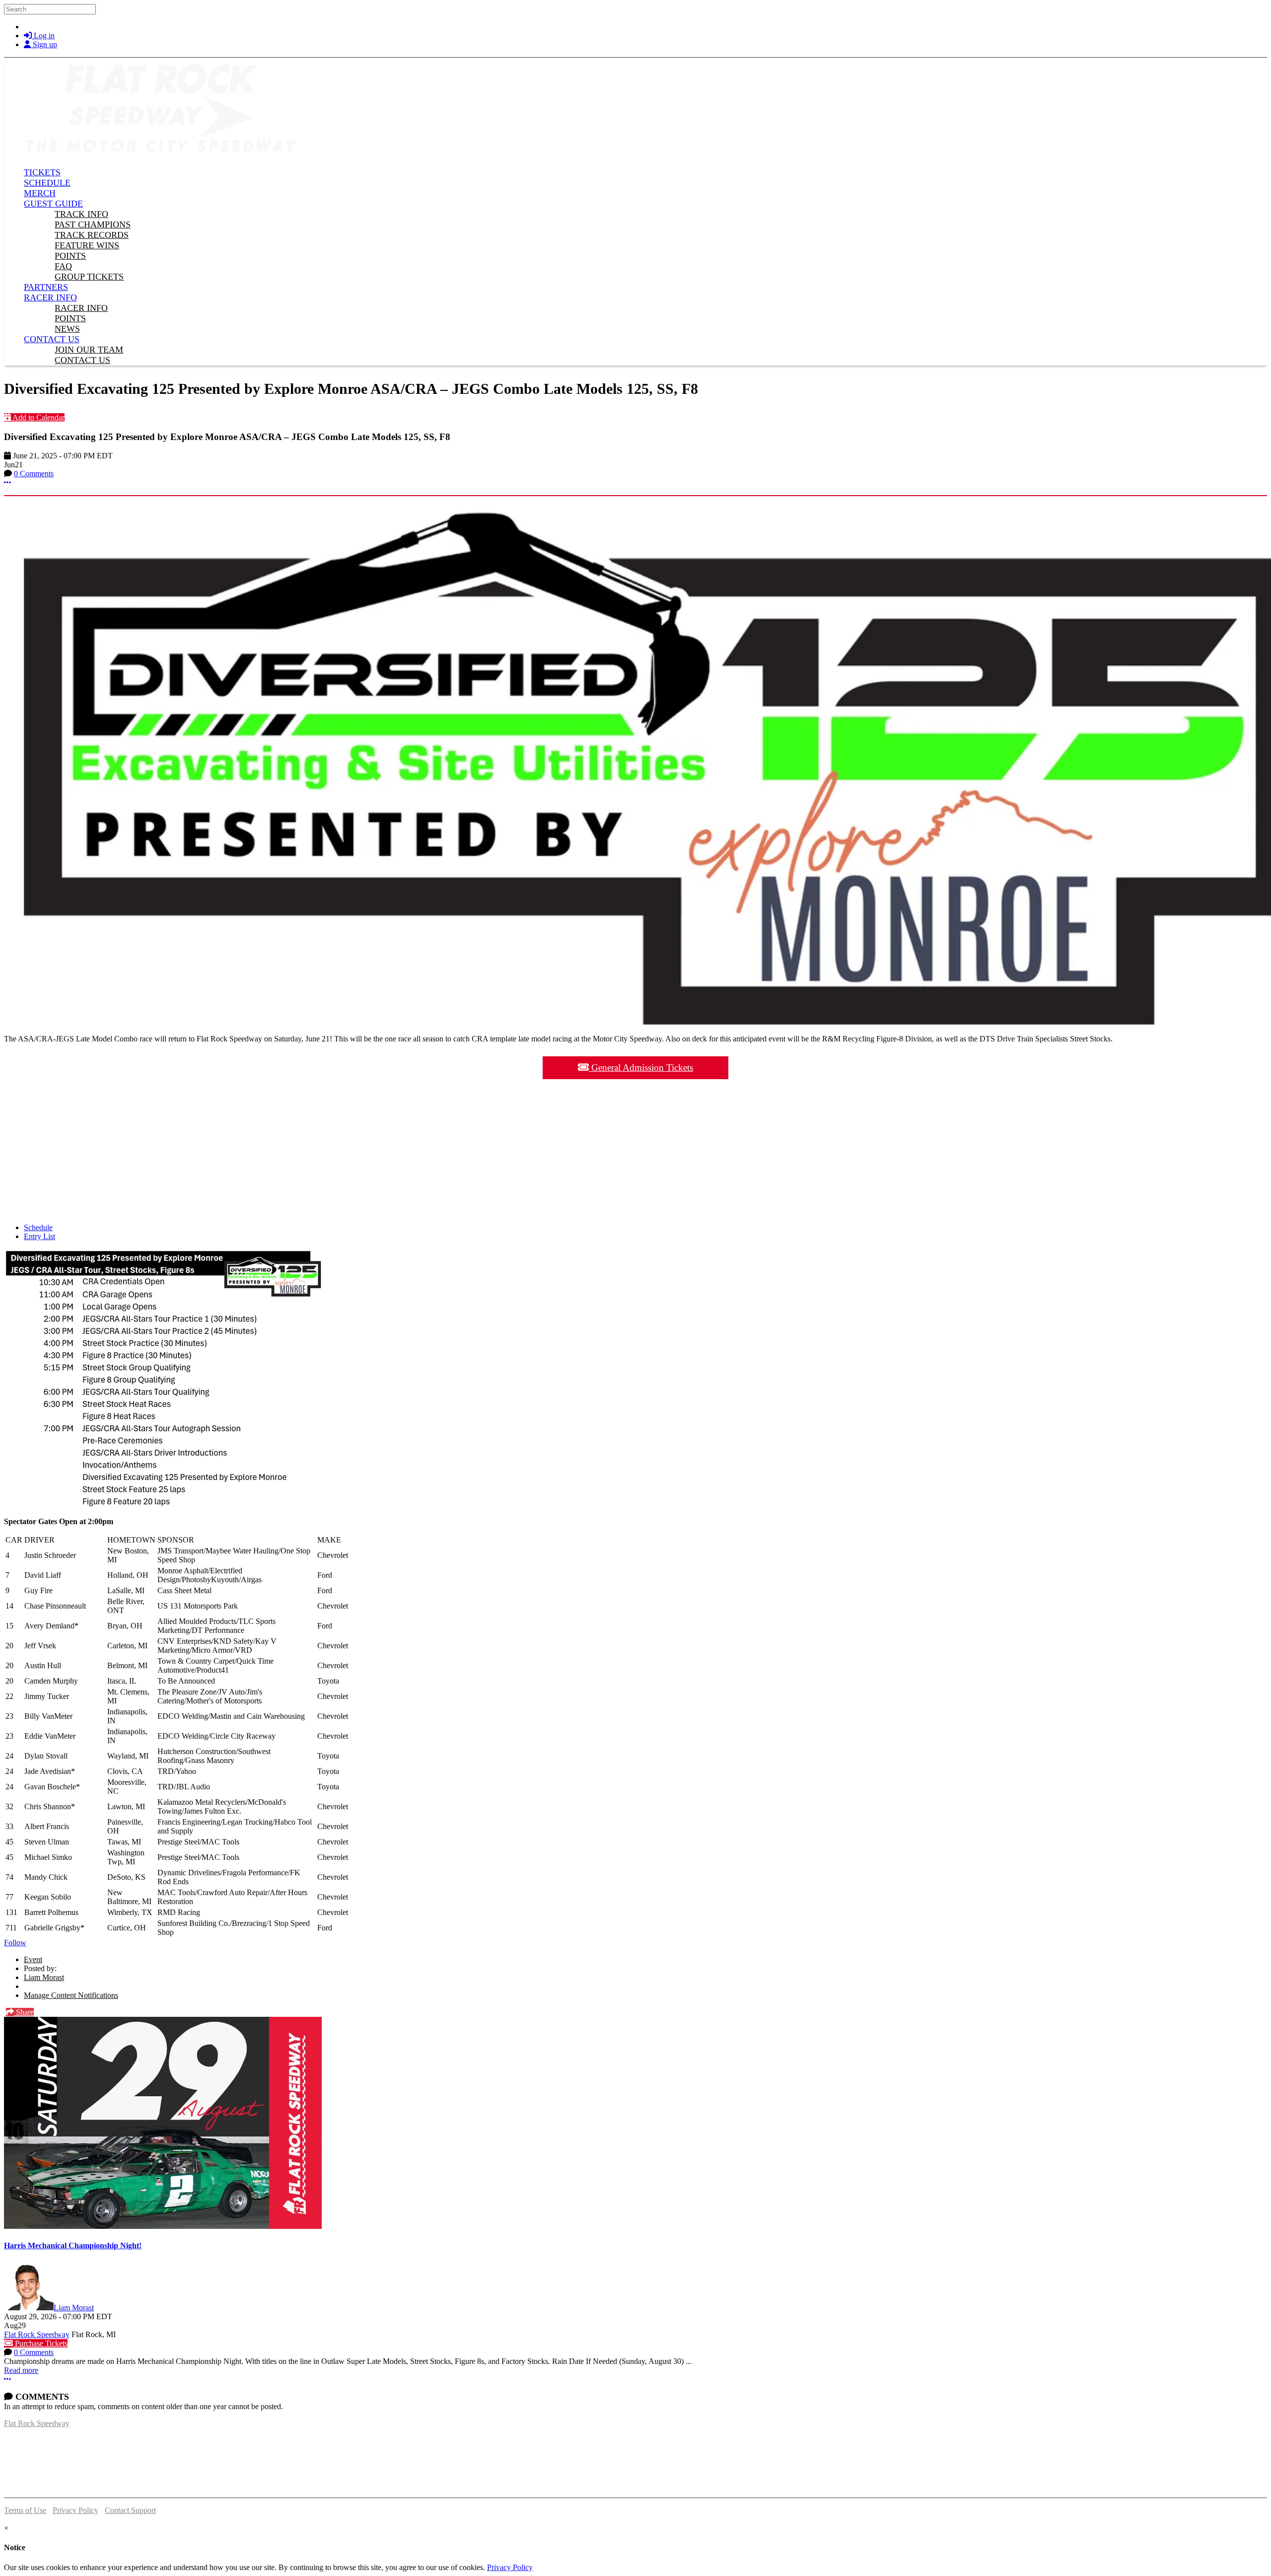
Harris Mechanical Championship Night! (73, 2245)
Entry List (39, 1236)
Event (33, 1959)
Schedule (38, 1227)
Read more (21, 2370)
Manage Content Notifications (71, 1995)
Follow (15, 1943)
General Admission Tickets (641, 1067)
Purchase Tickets (40, 2343)
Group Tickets (636, 1199)
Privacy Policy (75, 2510)
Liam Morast (44, 1977)
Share (24, 2012)
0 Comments (34, 474)
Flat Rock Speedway (37, 2334)
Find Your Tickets (636, 1133)
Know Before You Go (636, 1100)
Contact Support (130, 2510)
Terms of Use (25, 2510)
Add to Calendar (38, 417)
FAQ (635, 1166)
